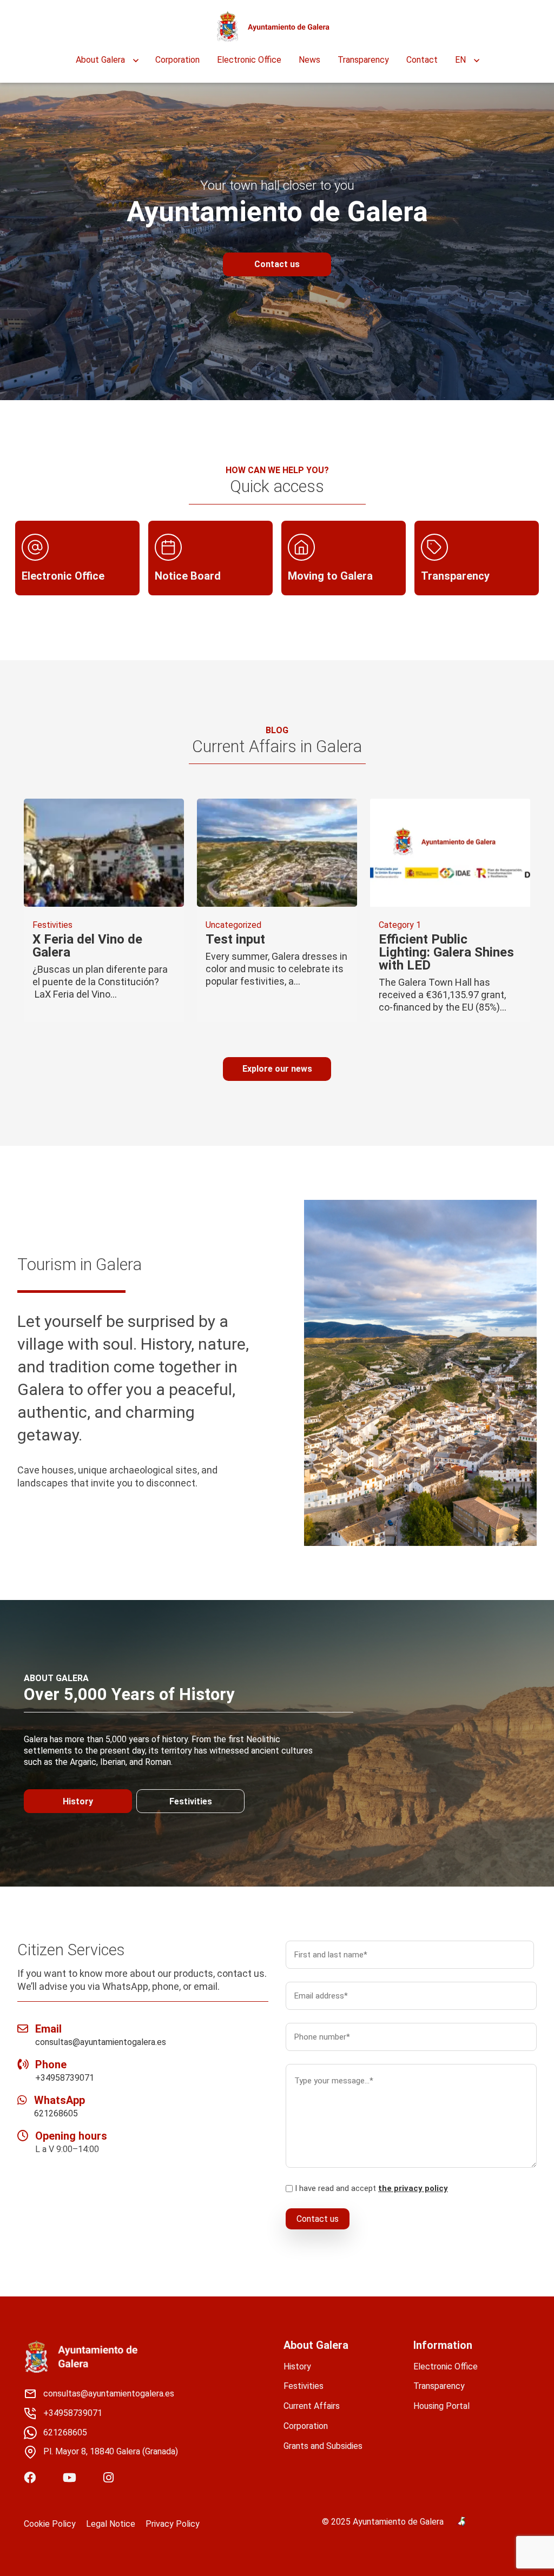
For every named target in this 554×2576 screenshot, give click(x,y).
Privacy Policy (173, 2524)
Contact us (277, 264)
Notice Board (188, 576)
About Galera (100, 60)
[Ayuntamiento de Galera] (273, 27)
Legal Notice (111, 2524)
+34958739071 (65, 2078)
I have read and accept (371, 2188)
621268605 (56, 2113)
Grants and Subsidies (323, 2446)
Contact (422, 60)
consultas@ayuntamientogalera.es (101, 2042)
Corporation (177, 60)
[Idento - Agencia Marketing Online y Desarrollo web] (462, 2522)
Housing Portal (441, 2406)
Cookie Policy (50, 2524)
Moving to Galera (330, 576)
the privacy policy (413, 2188)
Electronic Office (249, 60)
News (309, 60)
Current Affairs (312, 2406)
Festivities (191, 1801)
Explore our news (277, 1069)
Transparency (363, 60)
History (78, 1801)
